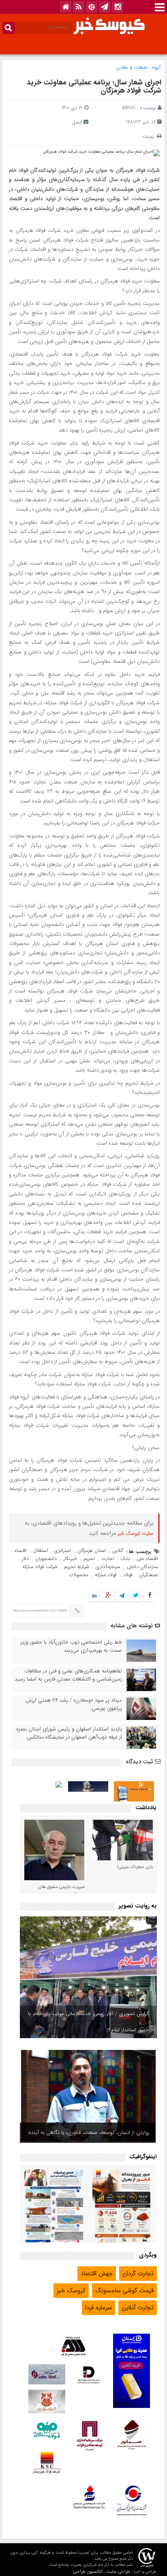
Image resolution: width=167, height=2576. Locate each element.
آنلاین (118, 1550)
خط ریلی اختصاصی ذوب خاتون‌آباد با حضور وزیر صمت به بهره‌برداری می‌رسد (71, 1646)
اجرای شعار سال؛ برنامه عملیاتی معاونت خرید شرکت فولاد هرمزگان (94, 86)
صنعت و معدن (132, 67)
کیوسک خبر (71, 2291)
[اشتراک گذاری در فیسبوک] (149, 1596)
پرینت (150, 136)
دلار (25, 1559)
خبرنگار (70, 1559)
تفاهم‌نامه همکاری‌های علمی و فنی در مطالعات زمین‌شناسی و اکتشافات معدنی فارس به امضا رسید (68, 1675)
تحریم (89, 1559)
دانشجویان (46, 1559)
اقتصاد (20, 1550)
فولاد (128, 1575)
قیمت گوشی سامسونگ (124, 2291)
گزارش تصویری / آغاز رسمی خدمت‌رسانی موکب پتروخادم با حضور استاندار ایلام (88, 2022)
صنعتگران (149, 1575)
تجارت (108, 1559)
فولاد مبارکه (106, 1575)
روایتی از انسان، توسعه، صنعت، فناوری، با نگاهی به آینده (89, 2133)
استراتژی (63, 1550)
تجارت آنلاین (138, 2308)
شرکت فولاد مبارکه (40, 1567)
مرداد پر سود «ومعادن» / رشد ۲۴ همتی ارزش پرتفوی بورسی (74, 1704)
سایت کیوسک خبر (135, 1533)
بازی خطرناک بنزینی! (135, 1867)
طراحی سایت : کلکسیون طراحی (102, 2572)
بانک (125, 1559)
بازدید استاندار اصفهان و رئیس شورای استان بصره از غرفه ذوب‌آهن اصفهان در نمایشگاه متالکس (69, 1733)
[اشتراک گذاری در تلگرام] (122, 1596)
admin (129, 108)
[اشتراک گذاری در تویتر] (136, 1596)
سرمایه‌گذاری (108, 1567)
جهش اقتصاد (97, 2274)
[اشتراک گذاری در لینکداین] (94, 1596)
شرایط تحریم (77, 1567)
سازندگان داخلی (142, 1567)
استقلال (41, 1550)
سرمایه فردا (98, 2308)
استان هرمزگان (92, 1550)
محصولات (79, 1575)
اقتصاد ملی (147, 1559)
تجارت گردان (138, 2274)
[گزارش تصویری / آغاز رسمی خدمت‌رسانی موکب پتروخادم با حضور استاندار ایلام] (88, 1977)
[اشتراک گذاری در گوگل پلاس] (108, 1596)
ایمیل (77, 122)
